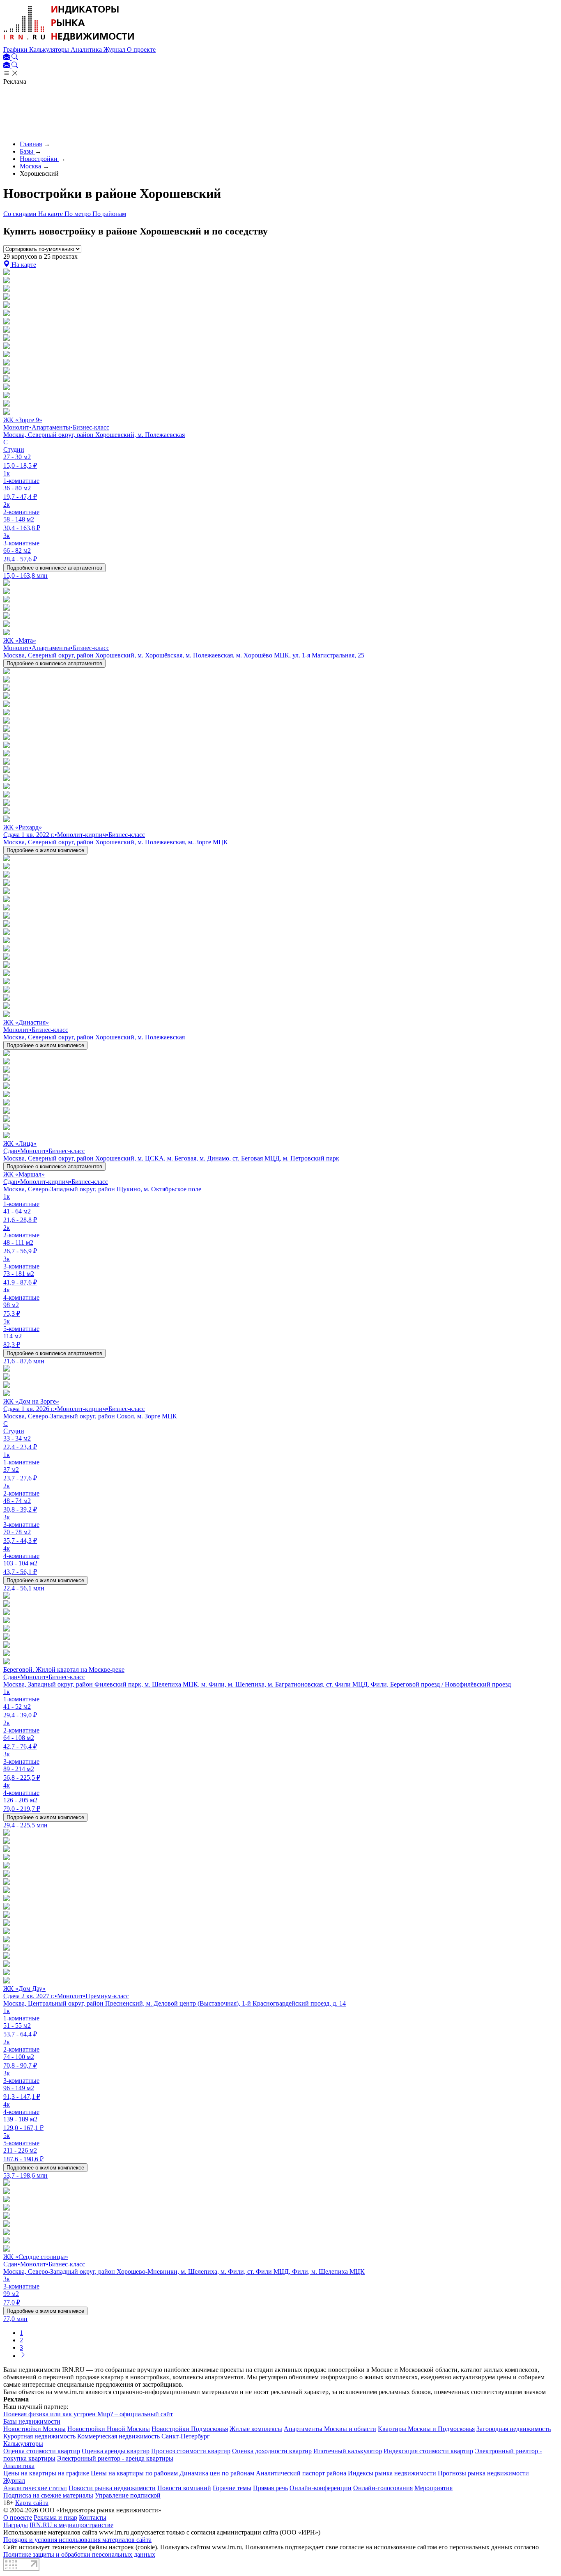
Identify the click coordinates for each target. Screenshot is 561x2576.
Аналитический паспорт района (301, 2473)
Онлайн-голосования (383, 2488)
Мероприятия (433, 2488)
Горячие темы (232, 2488)
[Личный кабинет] (7, 58)
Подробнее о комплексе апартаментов (54, 568)
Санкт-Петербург (186, 2436)
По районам (109, 214)
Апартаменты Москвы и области (330, 2429)
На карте (51, 214)
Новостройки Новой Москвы (109, 2429)
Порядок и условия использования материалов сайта (77, 2540)
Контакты (93, 2517)
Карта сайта (32, 2503)
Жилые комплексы (256, 2429)
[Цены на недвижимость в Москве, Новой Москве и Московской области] (69, 42)
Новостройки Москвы (34, 2429)
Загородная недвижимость (514, 2429)
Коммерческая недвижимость (118, 2436)
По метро (78, 214)
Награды (16, 2525)
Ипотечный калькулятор (348, 2451)
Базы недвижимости (32, 2421)
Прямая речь (270, 2488)
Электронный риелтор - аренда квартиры (115, 2458)
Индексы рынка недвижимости (392, 2473)
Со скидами (21, 214)
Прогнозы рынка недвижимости (483, 2473)
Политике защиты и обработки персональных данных (79, 2554)
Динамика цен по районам (217, 2473)
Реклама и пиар (55, 2517)
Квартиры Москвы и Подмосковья (426, 2429)
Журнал (115, 49)
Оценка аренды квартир (116, 2451)
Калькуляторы (50, 49)
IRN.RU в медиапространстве (71, 2525)
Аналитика (87, 49)
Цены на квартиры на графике (46, 2473)
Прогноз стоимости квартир (191, 2451)
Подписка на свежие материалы (48, 2495)
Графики (16, 49)
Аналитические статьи (35, 2488)
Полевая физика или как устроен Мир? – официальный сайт (88, 2414)
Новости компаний (184, 2488)
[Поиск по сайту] (15, 58)
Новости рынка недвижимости (112, 2488)
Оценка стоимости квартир (42, 2451)
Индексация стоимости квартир (428, 2451)
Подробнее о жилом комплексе (45, 850)
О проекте (141, 49)
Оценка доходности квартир (272, 2451)
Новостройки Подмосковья (190, 2429)
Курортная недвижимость (39, 2436)
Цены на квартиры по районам (134, 2473)
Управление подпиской (128, 2495)
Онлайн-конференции (321, 2488)
